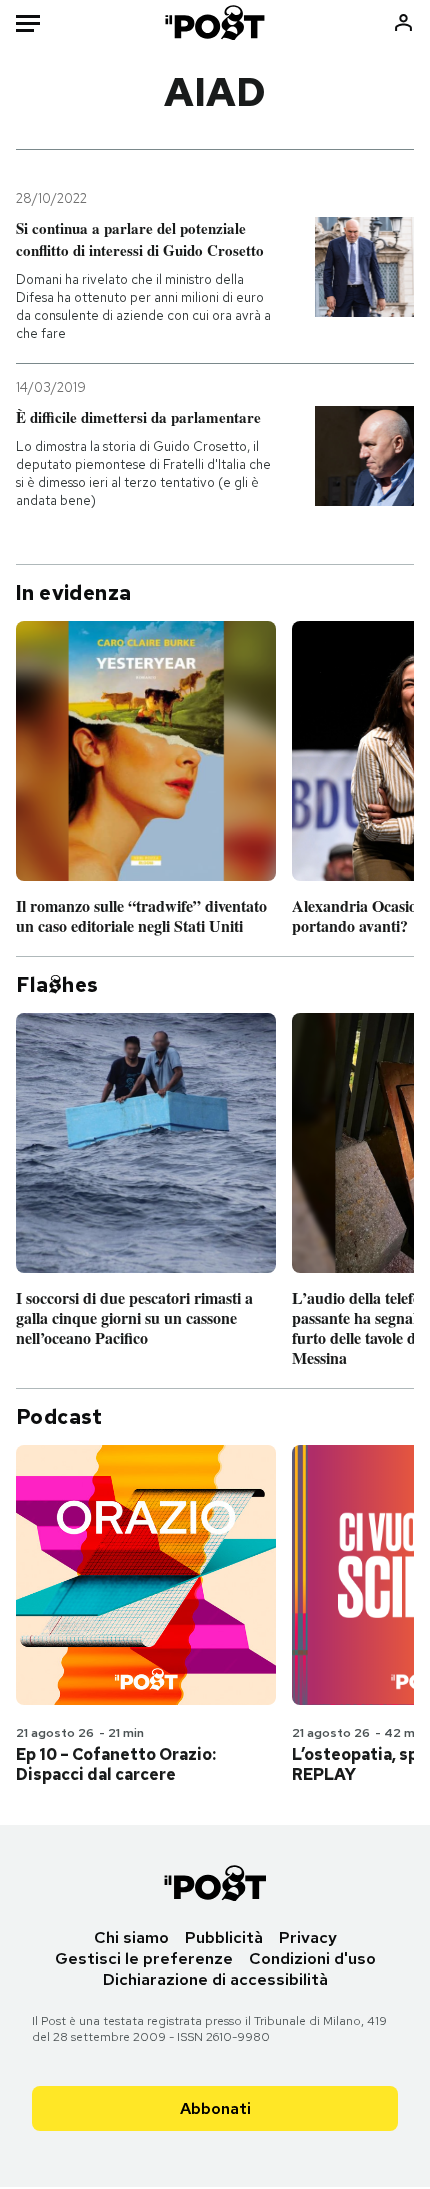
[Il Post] (215, 22)
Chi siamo (131, 1937)
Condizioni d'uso (312, 1958)
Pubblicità (224, 1937)
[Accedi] (403, 22)
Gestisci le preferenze (144, 1958)
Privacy (308, 1937)
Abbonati (215, 2108)
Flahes (57, 985)
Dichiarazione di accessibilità (215, 1979)
